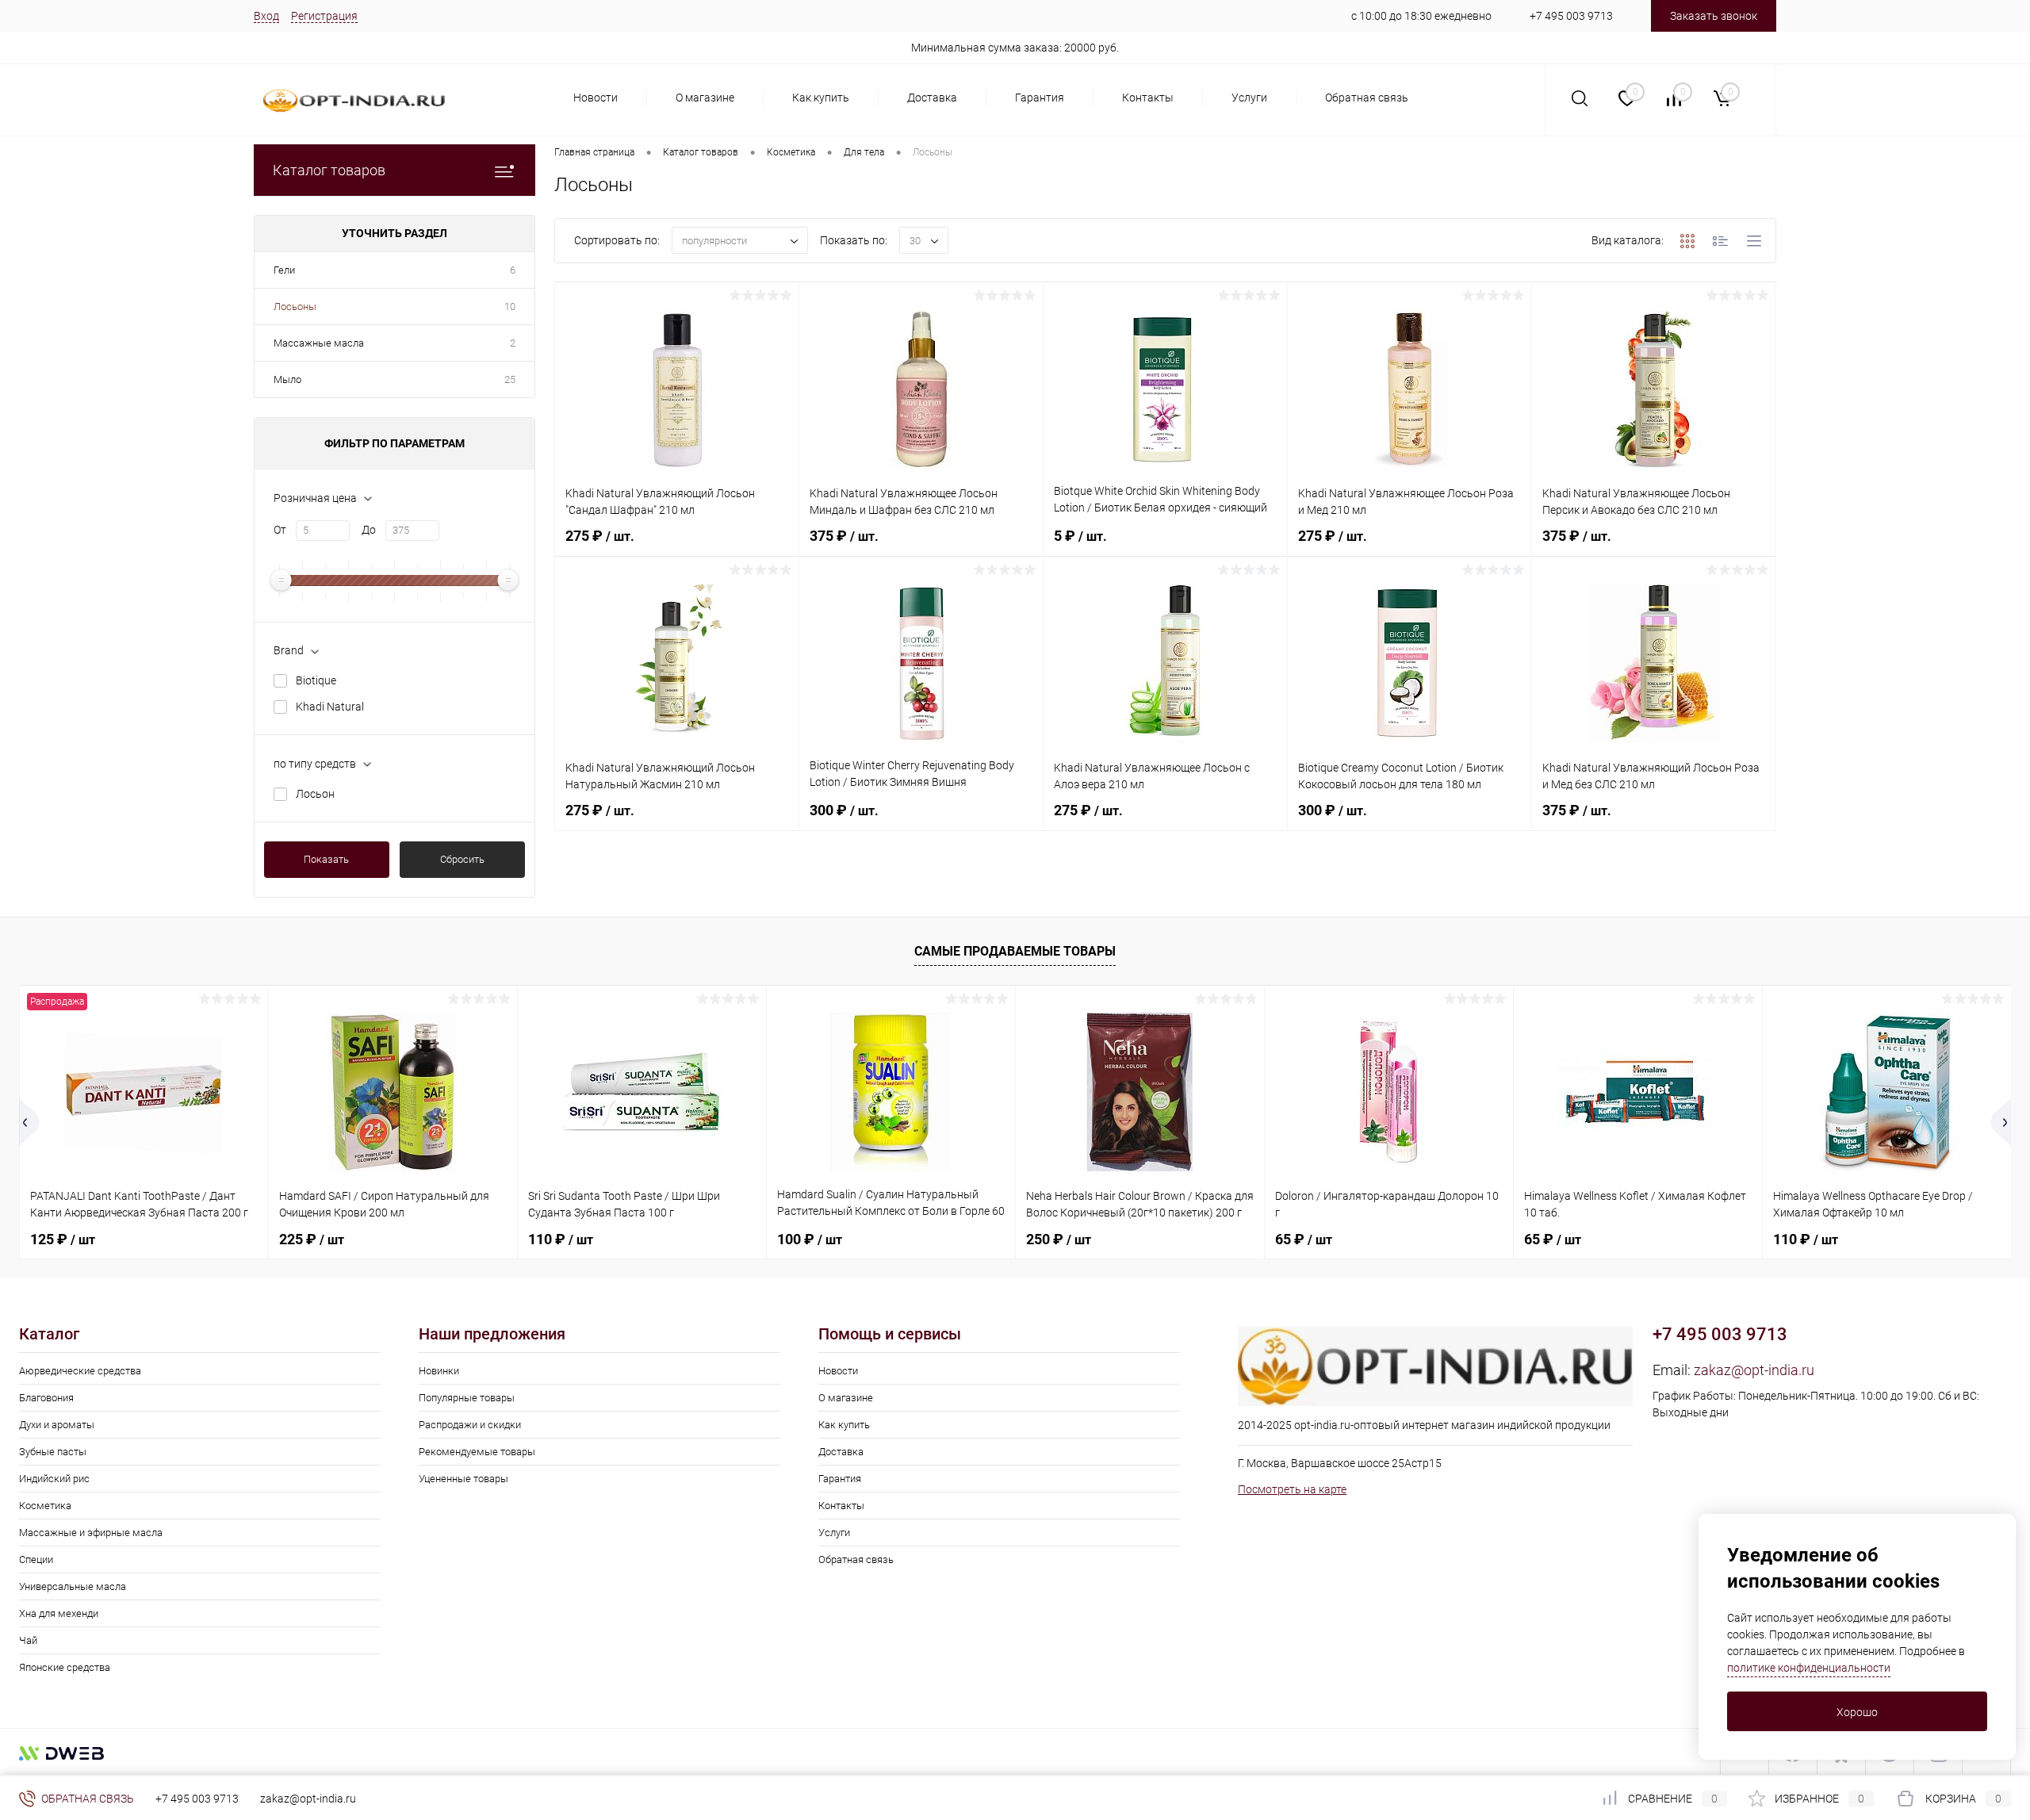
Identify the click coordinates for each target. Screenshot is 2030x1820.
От (280, 530)
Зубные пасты (53, 1452)
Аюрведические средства (80, 1371)
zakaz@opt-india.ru (1754, 1370)
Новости (596, 98)
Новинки (439, 1371)
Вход (266, 16)
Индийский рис (54, 1479)
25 (510, 379)
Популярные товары (467, 1398)
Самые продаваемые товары (1015, 951)
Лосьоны (295, 307)
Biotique (316, 680)
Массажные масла (319, 343)
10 (510, 307)
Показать (326, 859)
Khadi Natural (330, 707)
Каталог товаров (329, 170)
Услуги (1249, 98)
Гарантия (1040, 98)
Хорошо (1857, 1712)
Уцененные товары (463, 1479)
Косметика (45, 1506)
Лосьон (315, 794)
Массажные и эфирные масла (91, 1533)
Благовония (46, 1398)
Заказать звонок (1714, 16)
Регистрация (324, 16)
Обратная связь (1367, 98)
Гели (284, 270)
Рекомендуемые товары (477, 1452)
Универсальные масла (73, 1586)
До (369, 530)
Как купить (821, 98)
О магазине (705, 98)
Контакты (1148, 98)
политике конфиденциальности (1809, 1668)
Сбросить (462, 859)
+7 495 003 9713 (1571, 16)
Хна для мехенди (59, 1613)
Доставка (932, 98)
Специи (36, 1559)
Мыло (287, 379)
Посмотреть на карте (1292, 1489)
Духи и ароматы (57, 1425)
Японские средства (65, 1667)
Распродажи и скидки (470, 1425)
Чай (28, 1640)
